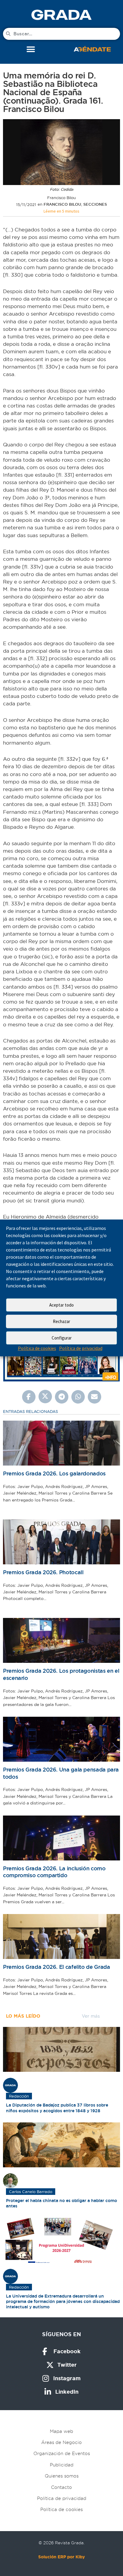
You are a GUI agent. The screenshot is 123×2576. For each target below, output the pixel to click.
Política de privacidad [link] (81, 1348)
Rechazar (61, 1321)
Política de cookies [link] (37, 1348)
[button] (31, 50)
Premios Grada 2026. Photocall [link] (43, 1572)
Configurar (62, 1338)
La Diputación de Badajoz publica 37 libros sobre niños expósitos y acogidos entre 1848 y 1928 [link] (57, 2108)
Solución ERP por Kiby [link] (61, 2557)
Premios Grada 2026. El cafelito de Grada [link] (56, 1967)
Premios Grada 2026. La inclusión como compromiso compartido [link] (54, 1872)
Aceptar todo (61, 1305)
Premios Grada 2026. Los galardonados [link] (54, 1473)
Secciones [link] (95, 204)
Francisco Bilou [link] (62, 204)
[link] (61, 15)
